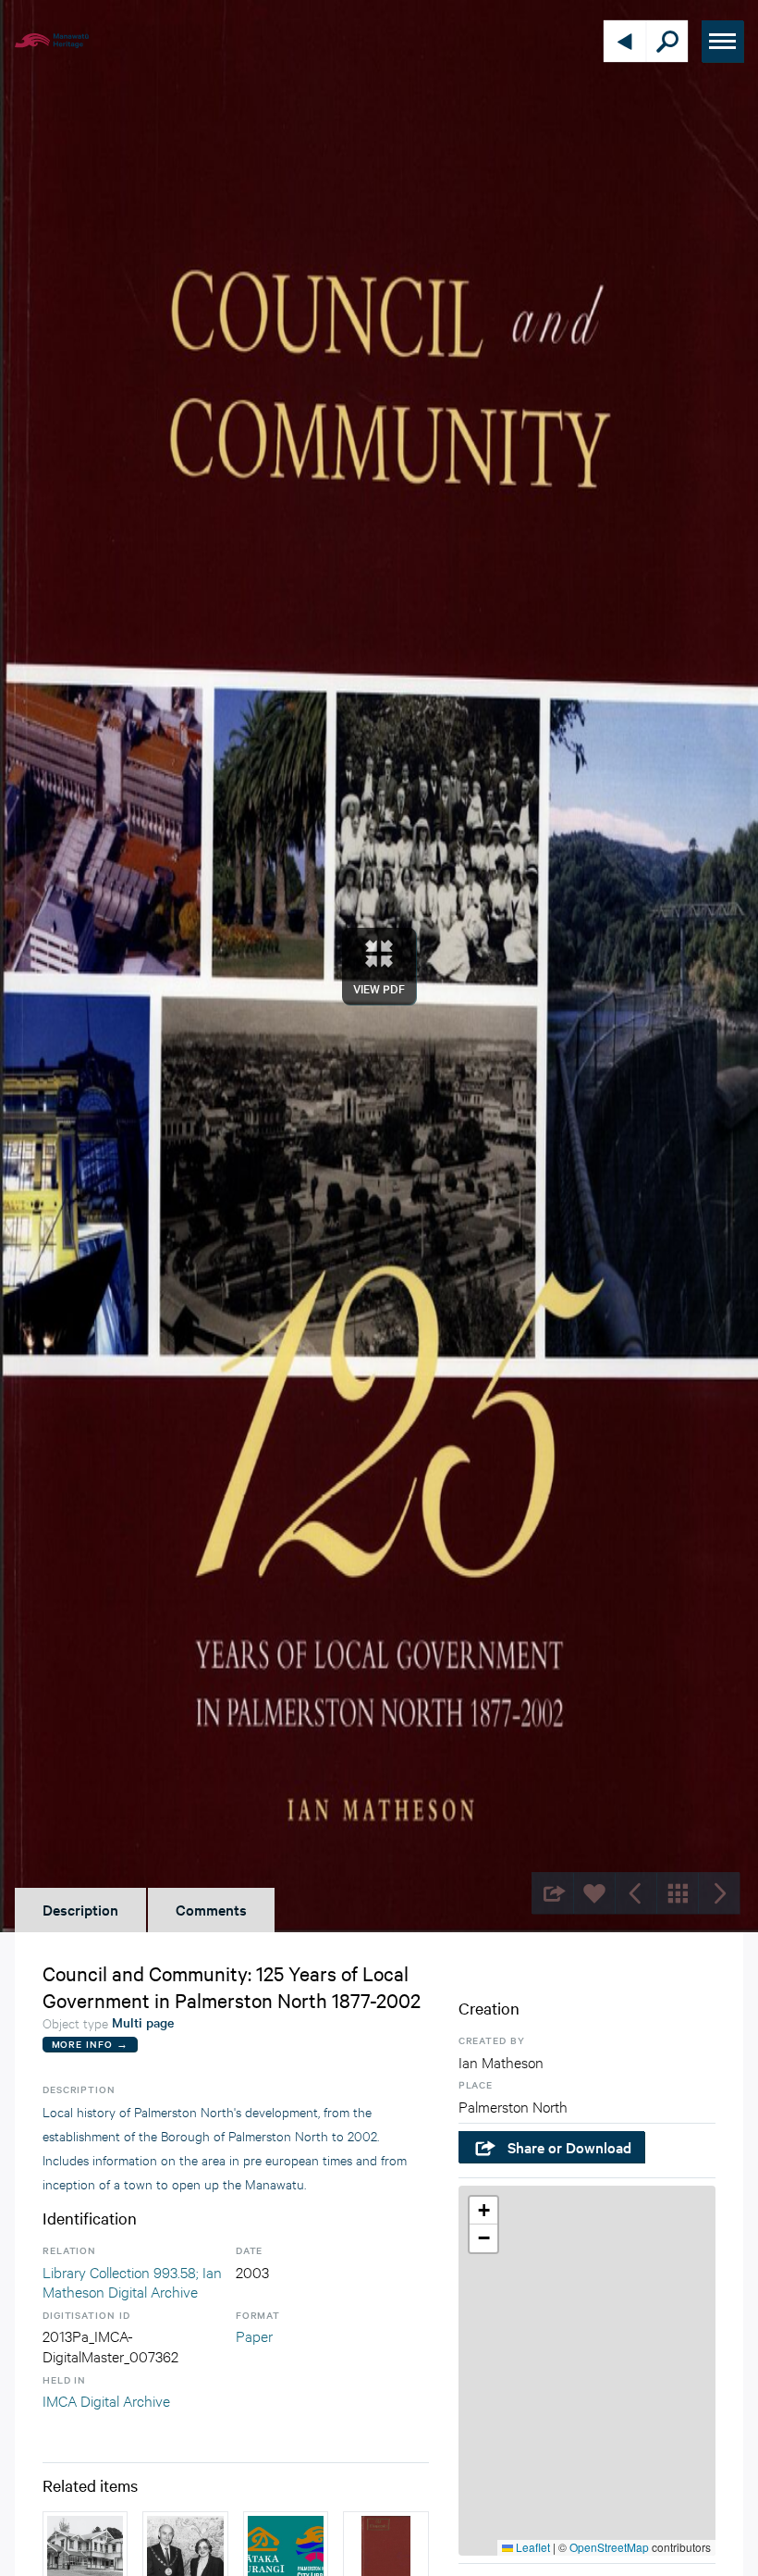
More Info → (90, 2044)
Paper (254, 2335)
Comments (211, 1909)
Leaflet (532, 2547)
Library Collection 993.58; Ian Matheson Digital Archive (132, 2281)
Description (80, 1909)
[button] (483, 2211)
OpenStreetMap (609, 2547)
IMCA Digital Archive (106, 2400)
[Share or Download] (552, 1893)
